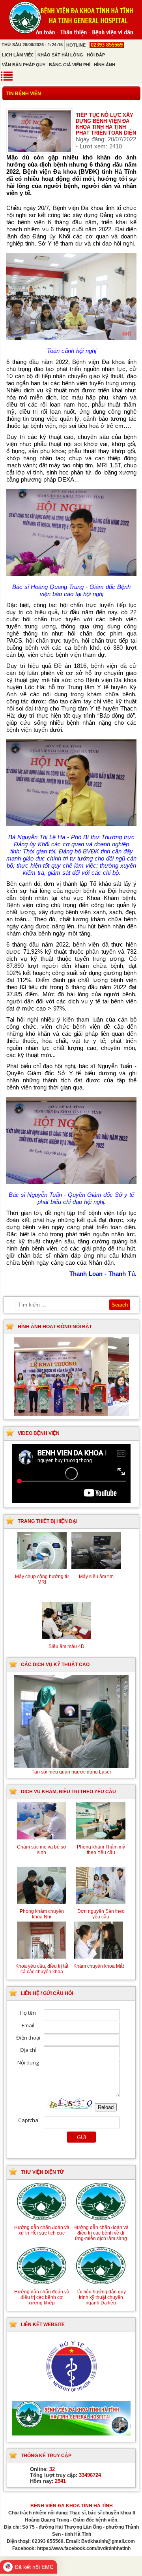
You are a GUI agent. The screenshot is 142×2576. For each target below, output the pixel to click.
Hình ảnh (105, 65)
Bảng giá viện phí (70, 65)
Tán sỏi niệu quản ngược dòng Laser (71, 1772)
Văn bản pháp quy (24, 65)
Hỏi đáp (96, 55)
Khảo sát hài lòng (60, 55)
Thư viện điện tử (42, 2172)
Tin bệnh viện (24, 94)
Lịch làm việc (18, 55)
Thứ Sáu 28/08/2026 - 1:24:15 (32, 45)
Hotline (94, 45)
